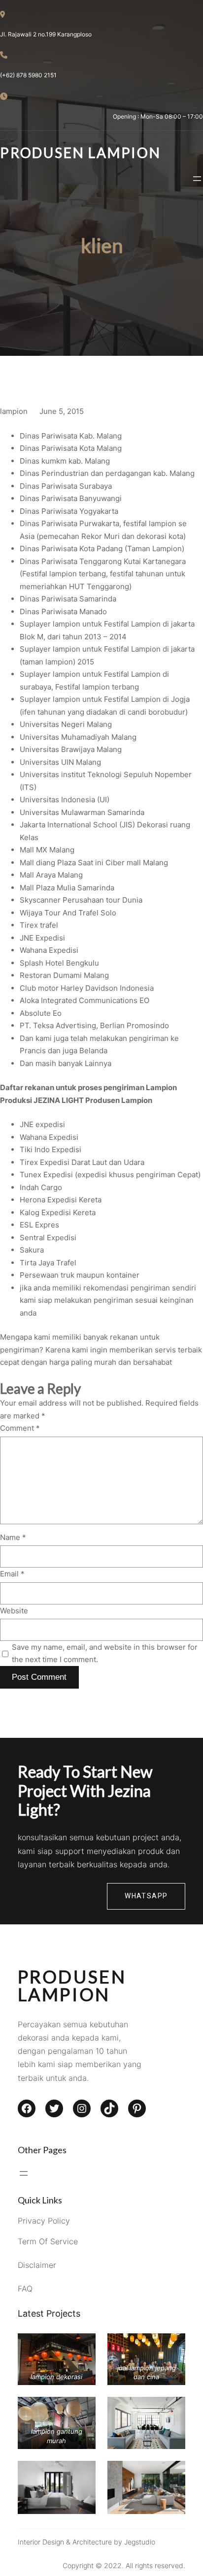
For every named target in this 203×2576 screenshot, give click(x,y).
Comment (20, 1428)
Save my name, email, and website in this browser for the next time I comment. (105, 1653)
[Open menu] (197, 179)
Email (12, 1574)
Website (14, 1611)
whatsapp (146, 1896)
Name (13, 1537)
